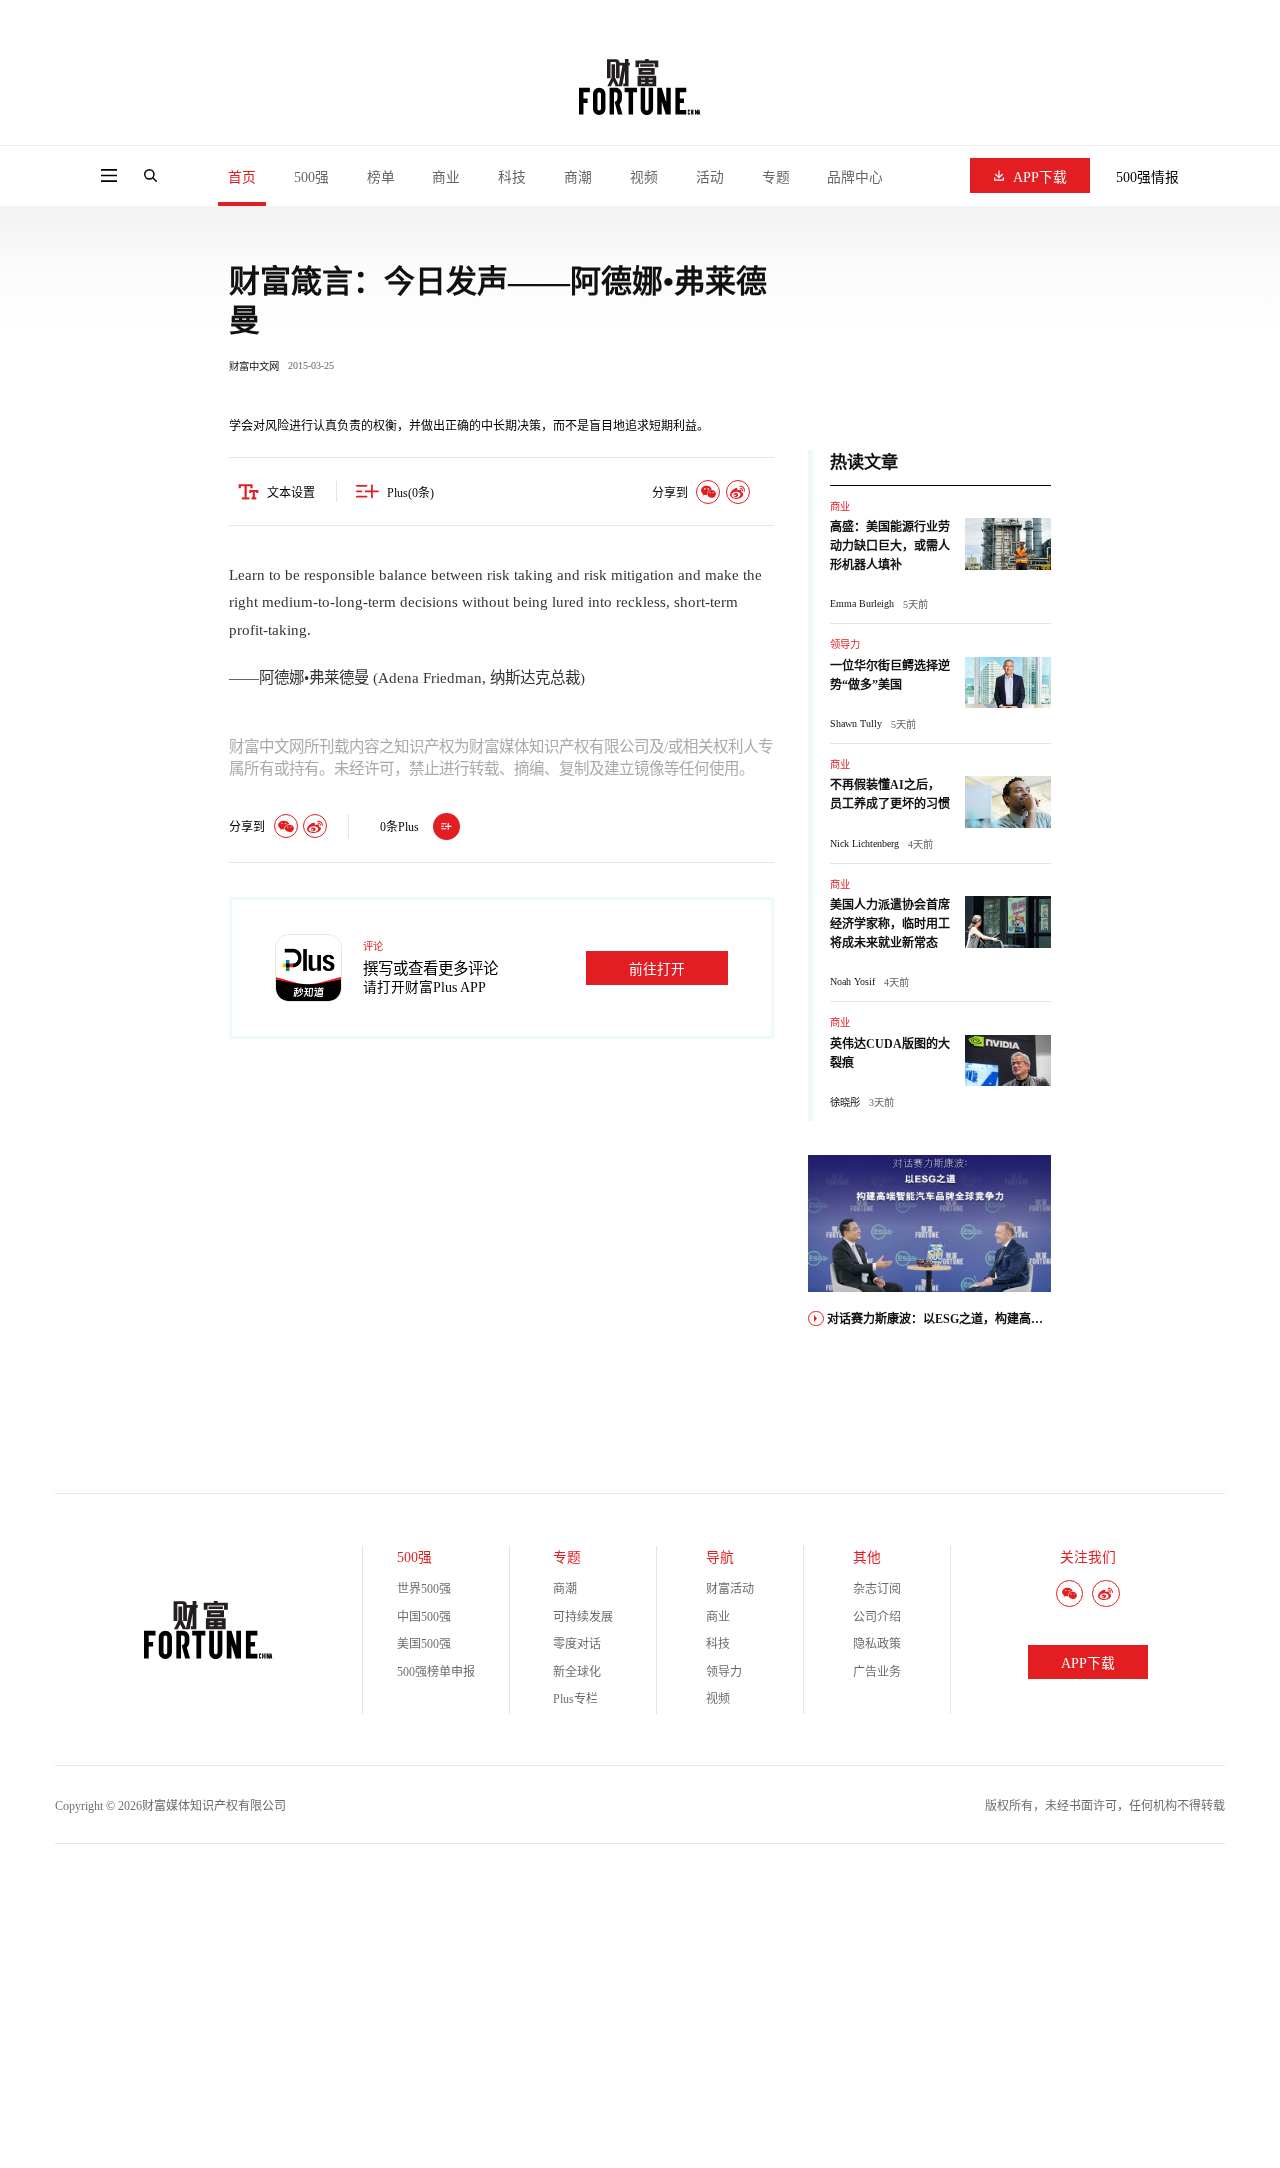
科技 (512, 177)
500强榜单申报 (436, 1672)
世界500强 (424, 1589)
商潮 (578, 177)
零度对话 (577, 1644)
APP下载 (1040, 177)
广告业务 (877, 1672)
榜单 (381, 177)
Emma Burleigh (862, 603)
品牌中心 (855, 177)
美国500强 (424, 1644)
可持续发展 (583, 1617)
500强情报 (1147, 177)
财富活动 (730, 1589)
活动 (710, 177)
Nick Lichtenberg (864, 843)
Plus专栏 (575, 1699)
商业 (446, 177)
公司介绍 (877, 1617)
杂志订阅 (877, 1589)
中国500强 (424, 1617)
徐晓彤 (845, 1102)
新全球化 (577, 1672)
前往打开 (657, 969)
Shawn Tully (856, 723)
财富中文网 (254, 366)
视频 (644, 177)
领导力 (845, 644)
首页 (242, 177)
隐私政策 (877, 1644)
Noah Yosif (852, 981)
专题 (776, 177)
